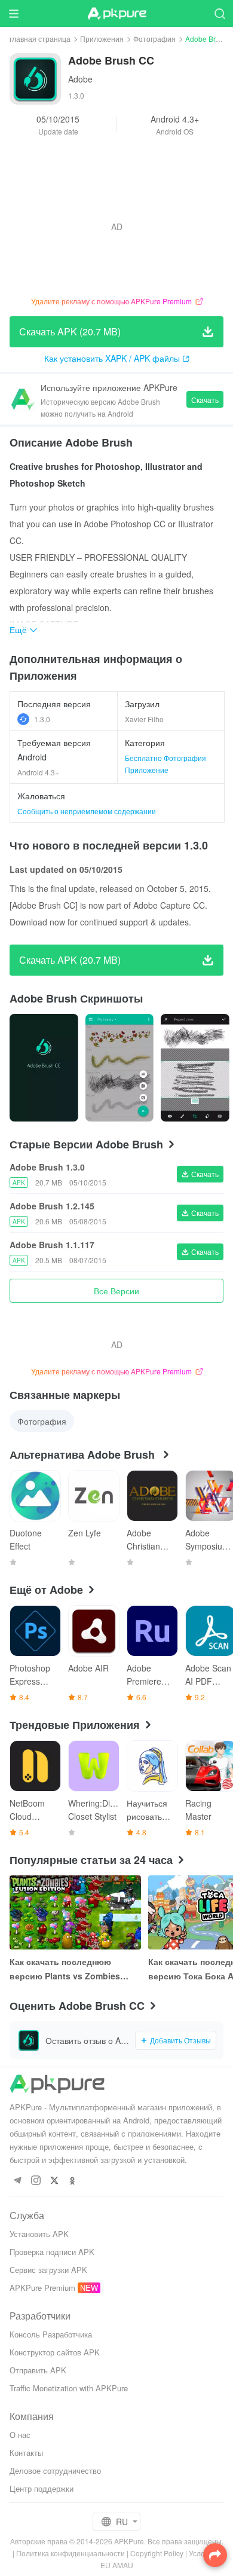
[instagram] (36, 2181)
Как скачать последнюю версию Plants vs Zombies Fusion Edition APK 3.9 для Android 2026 (66, 1969)
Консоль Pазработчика (51, 2334)
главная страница (40, 39)
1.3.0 (42, 719)
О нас (20, 2435)
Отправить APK (38, 2370)
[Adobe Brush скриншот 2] (195, 1068)
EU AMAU (117, 2565)
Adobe (80, 79)
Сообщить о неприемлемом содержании (87, 811)
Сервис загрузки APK (48, 2270)
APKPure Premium (42, 2288)
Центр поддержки (42, 2488)
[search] (220, 13)
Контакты (26, 2453)
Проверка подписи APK (52, 2252)
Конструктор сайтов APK (55, 2352)
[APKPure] (116, 14)
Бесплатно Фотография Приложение (165, 764)
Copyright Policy (157, 2553)
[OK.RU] (73, 2181)
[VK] (54, 2181)
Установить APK (39, 2234)
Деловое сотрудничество (55, 2470)
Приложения (102, 39)
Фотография (154, 39)
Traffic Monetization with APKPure (69, 2388)
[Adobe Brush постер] (44, 1068)
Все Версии (116, 1291)
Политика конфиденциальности (70, 2553)
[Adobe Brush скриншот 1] (120, 1068)
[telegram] (17, 2181)
